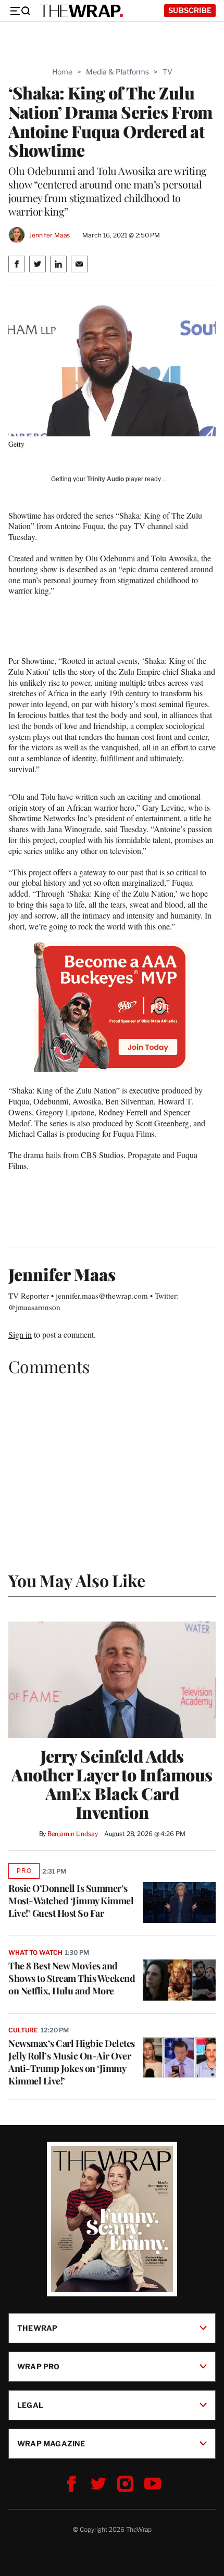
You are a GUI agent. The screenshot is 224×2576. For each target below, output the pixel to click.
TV (167, 72)
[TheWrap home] (81, 11)
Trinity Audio (105, 479)
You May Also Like (77, 1580)
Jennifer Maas (49, 235)
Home (62, 72)
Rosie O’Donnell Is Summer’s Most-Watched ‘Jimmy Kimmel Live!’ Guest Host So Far (71, 1901)
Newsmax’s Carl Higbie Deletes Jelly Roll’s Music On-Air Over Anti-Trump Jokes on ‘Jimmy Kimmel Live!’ (72, 2062)
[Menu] (20, 11)
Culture (23, 2030)
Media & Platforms (117, 72)
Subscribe (190, 10)
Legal (30, 2405)
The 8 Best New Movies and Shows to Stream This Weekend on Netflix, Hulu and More (72, 1978)
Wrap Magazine (51, 2443)
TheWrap (37, 2328)
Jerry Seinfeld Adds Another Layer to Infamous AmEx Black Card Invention (112, 1784)
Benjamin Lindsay (73, 1834)
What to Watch (35, 1952)
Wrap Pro (39, 2366)
